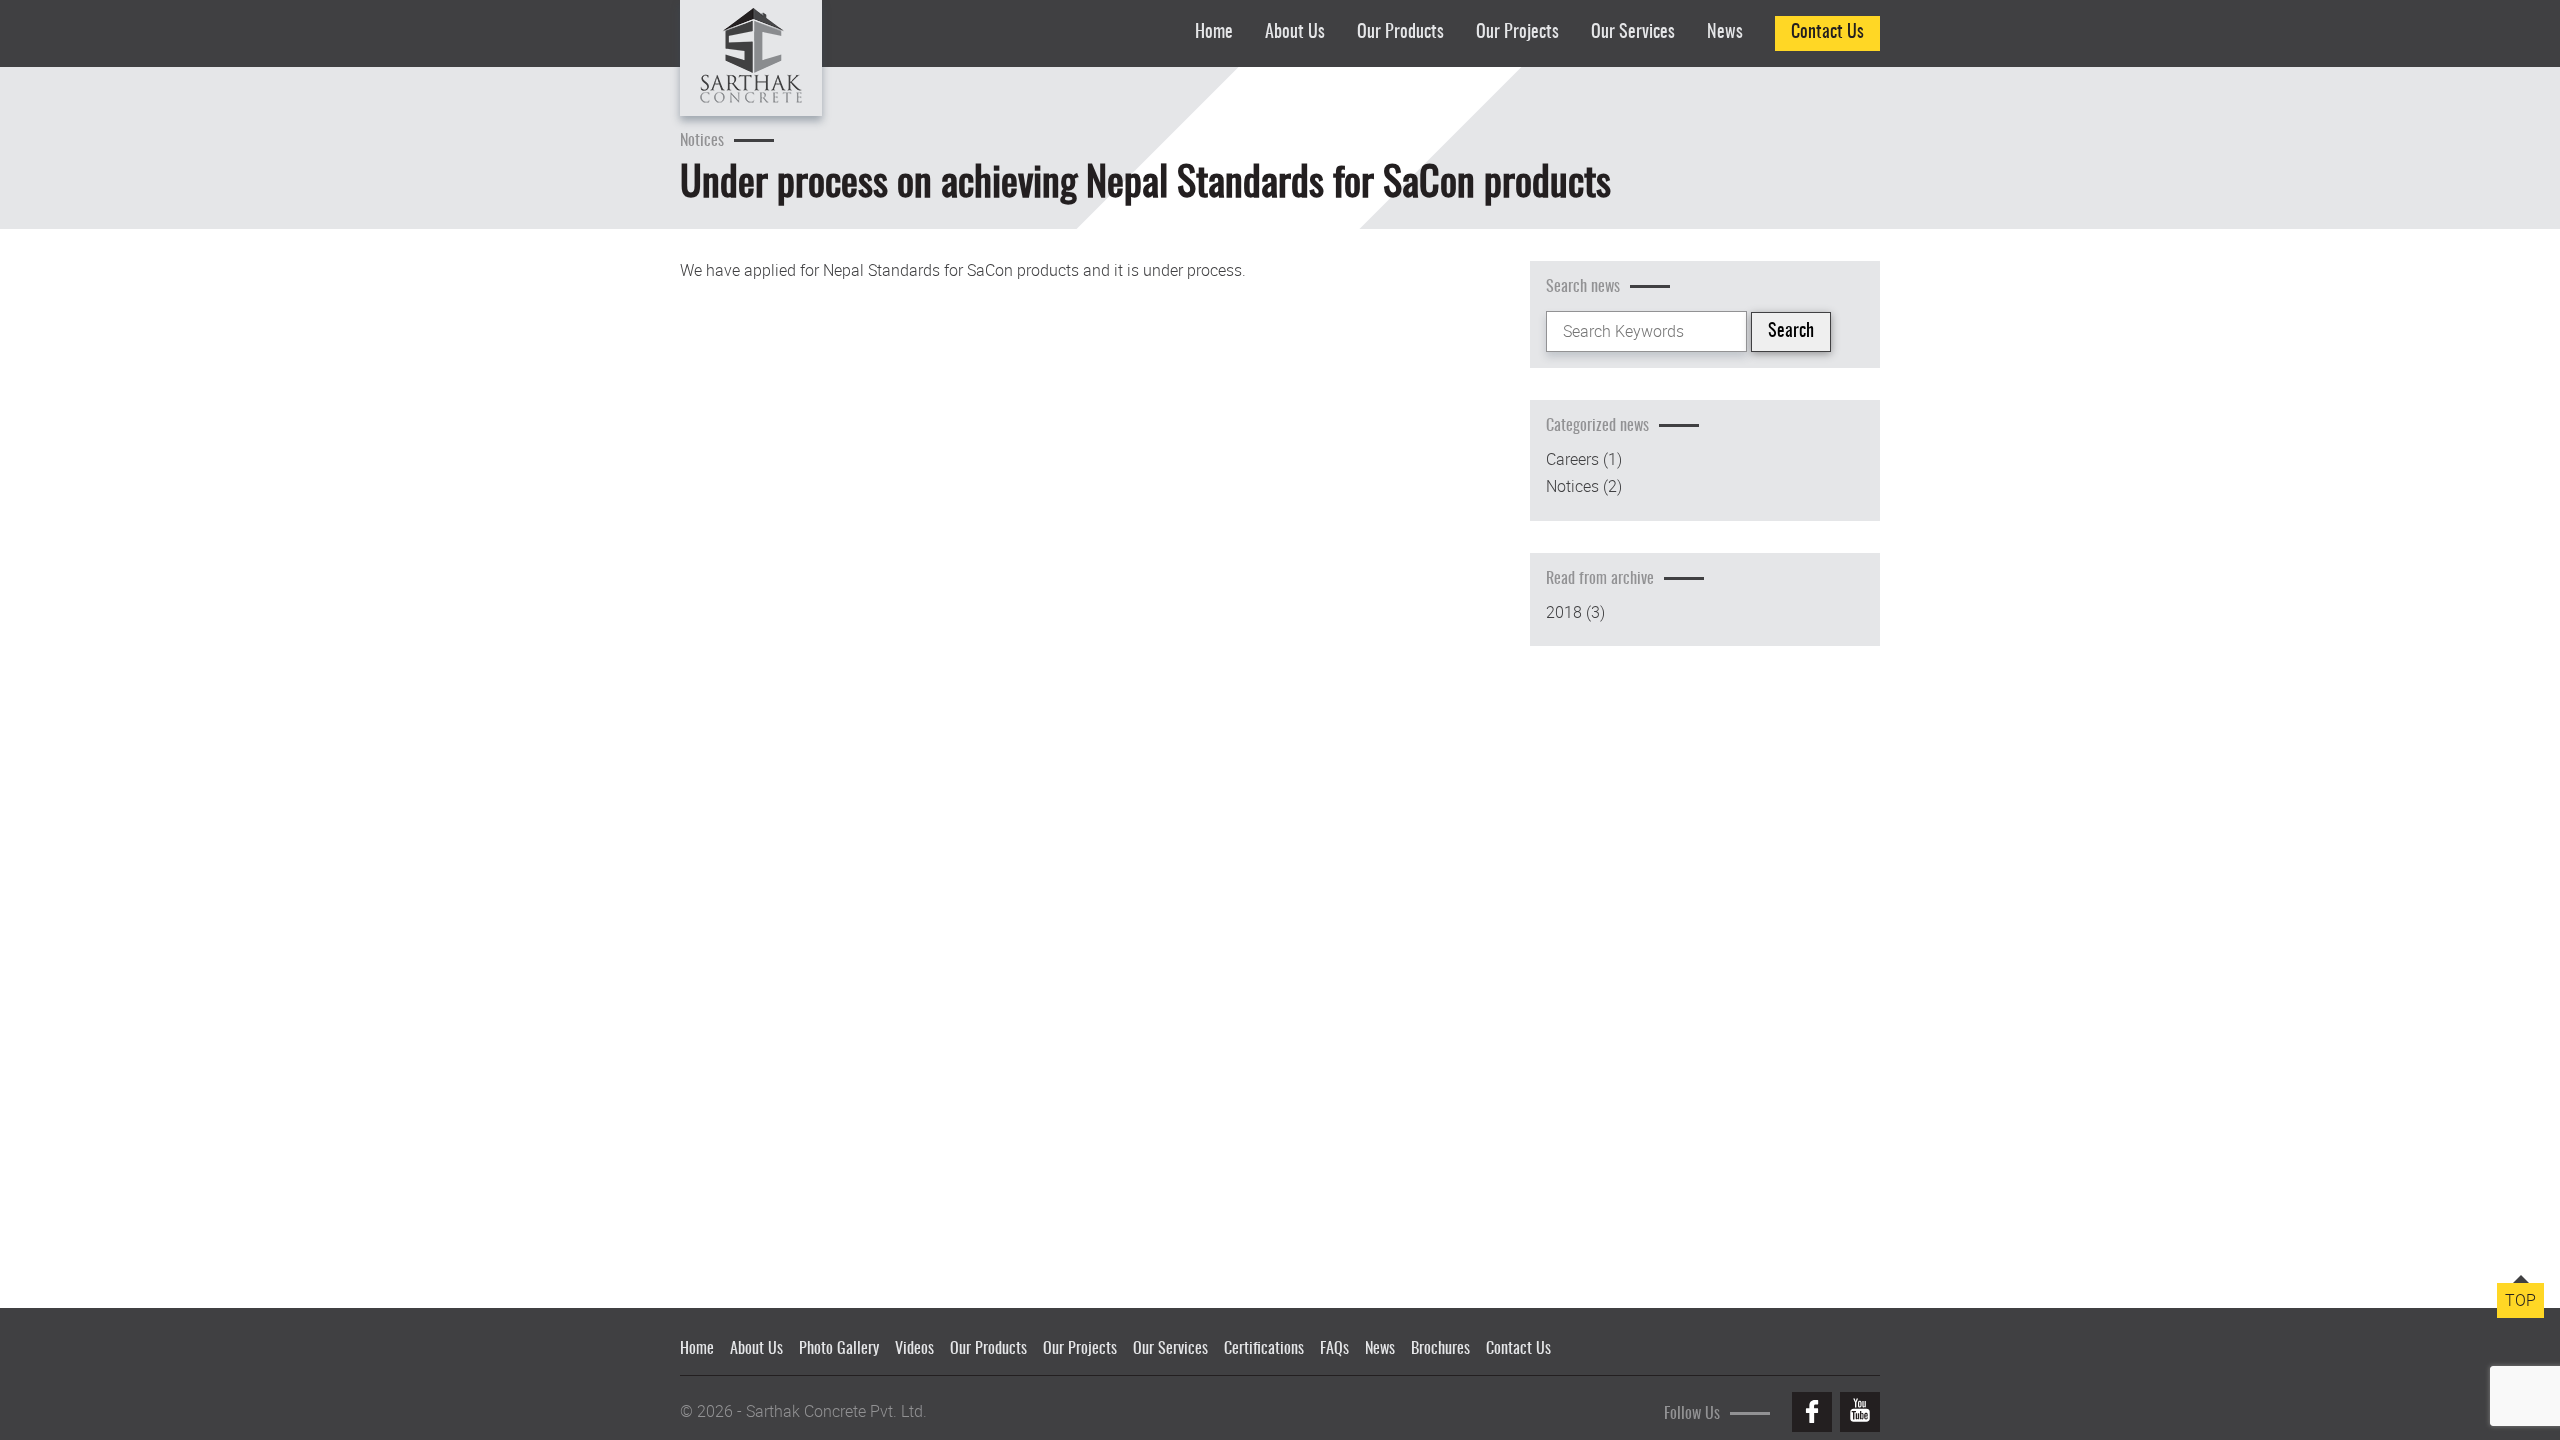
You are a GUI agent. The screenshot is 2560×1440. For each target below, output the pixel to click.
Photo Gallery (839, 1349)
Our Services (1633, 33)
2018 (1564, 612)
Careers (1572, 459)
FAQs (1334, 1349)
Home (1214, 33)
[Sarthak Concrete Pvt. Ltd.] (751, 58)
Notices (1572, 486)
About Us (1295, 33)
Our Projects (1517, 33)
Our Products (1400, 33)
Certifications (1264, 1349)
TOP (2520, 1300)
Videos (914, 1349)
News (1725, 33)
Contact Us (1827, 33)
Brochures (1440, 1349)
